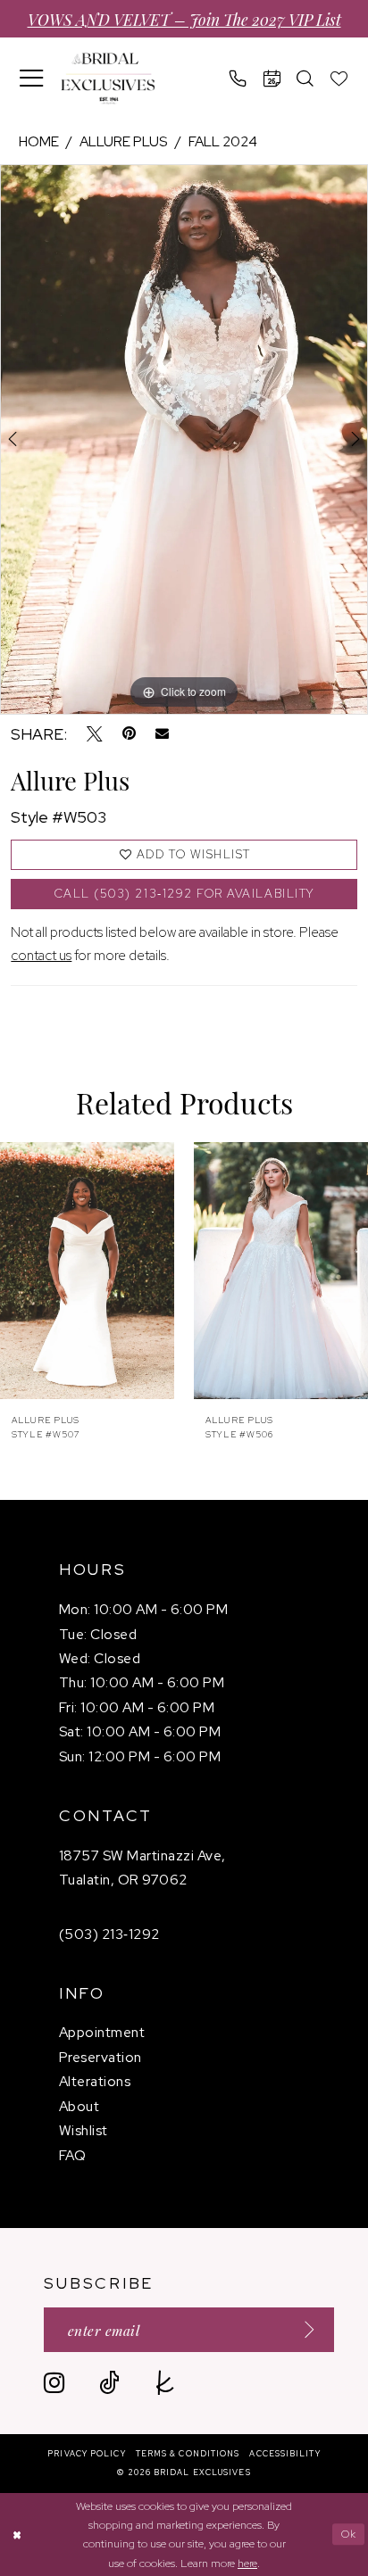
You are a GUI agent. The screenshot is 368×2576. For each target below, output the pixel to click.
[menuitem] (32, 78)
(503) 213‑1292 (109, 1934)
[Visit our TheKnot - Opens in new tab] (165, 2383)
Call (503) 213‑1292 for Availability (185, 894)
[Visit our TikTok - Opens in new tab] (109, 2383)
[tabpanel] (184, 439)
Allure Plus (123, 141)
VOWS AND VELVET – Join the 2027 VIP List (184, 19)
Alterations (95, 2081)
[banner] (108, 79)
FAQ (72, 2155)
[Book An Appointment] (272, 79)
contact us (41, 955)
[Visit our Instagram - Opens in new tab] (54, 2383)
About (79, 2106)
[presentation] (87, 1271)
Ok (349, 2534)
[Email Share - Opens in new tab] (162, 734)
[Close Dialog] (17, 2535)
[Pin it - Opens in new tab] (129, 734)
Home (39, 141)
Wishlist (84, 2130)
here (247, 2563)
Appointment (102, 2032)
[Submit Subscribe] (303, 2329)
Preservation (100, 2057)
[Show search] (305, 79)
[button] (32, 78)
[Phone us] (238, 79)
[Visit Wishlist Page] (339, 79)
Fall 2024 (223, 141)
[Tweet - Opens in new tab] (95, 734)
